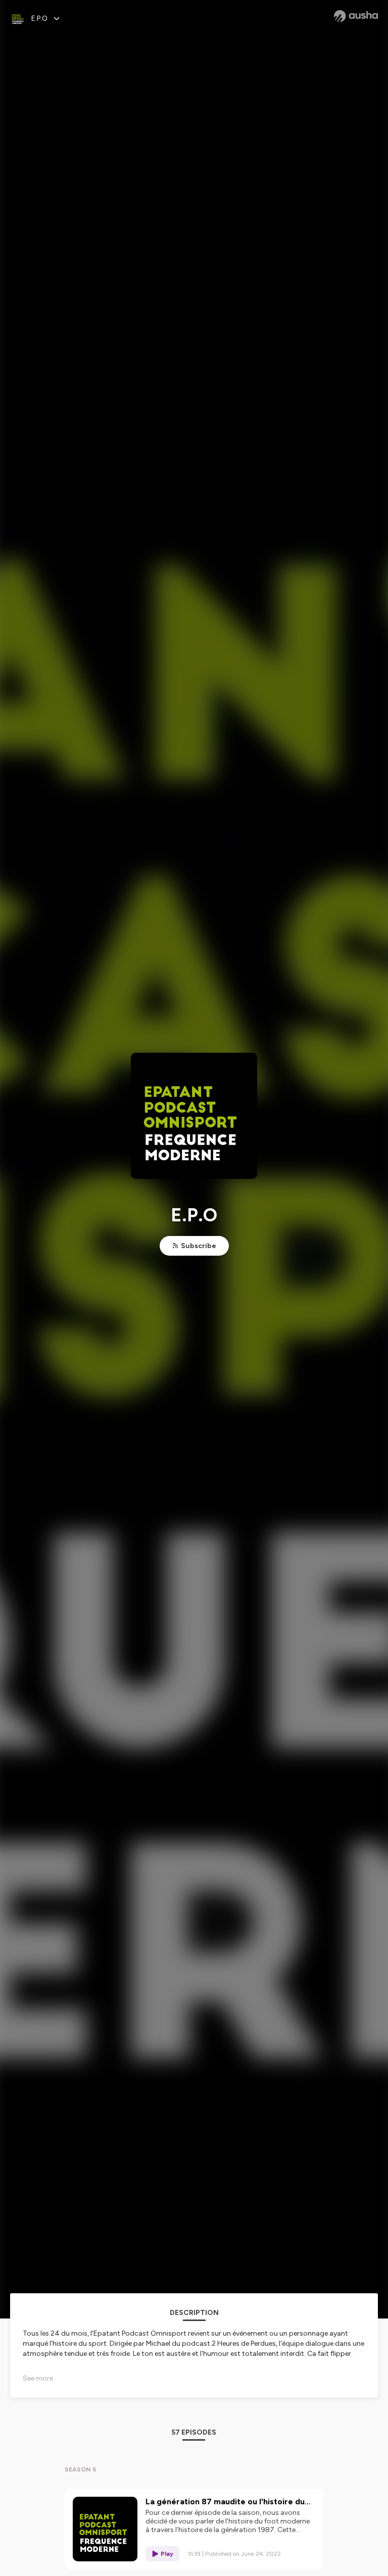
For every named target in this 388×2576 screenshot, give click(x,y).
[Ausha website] (356, 16)
